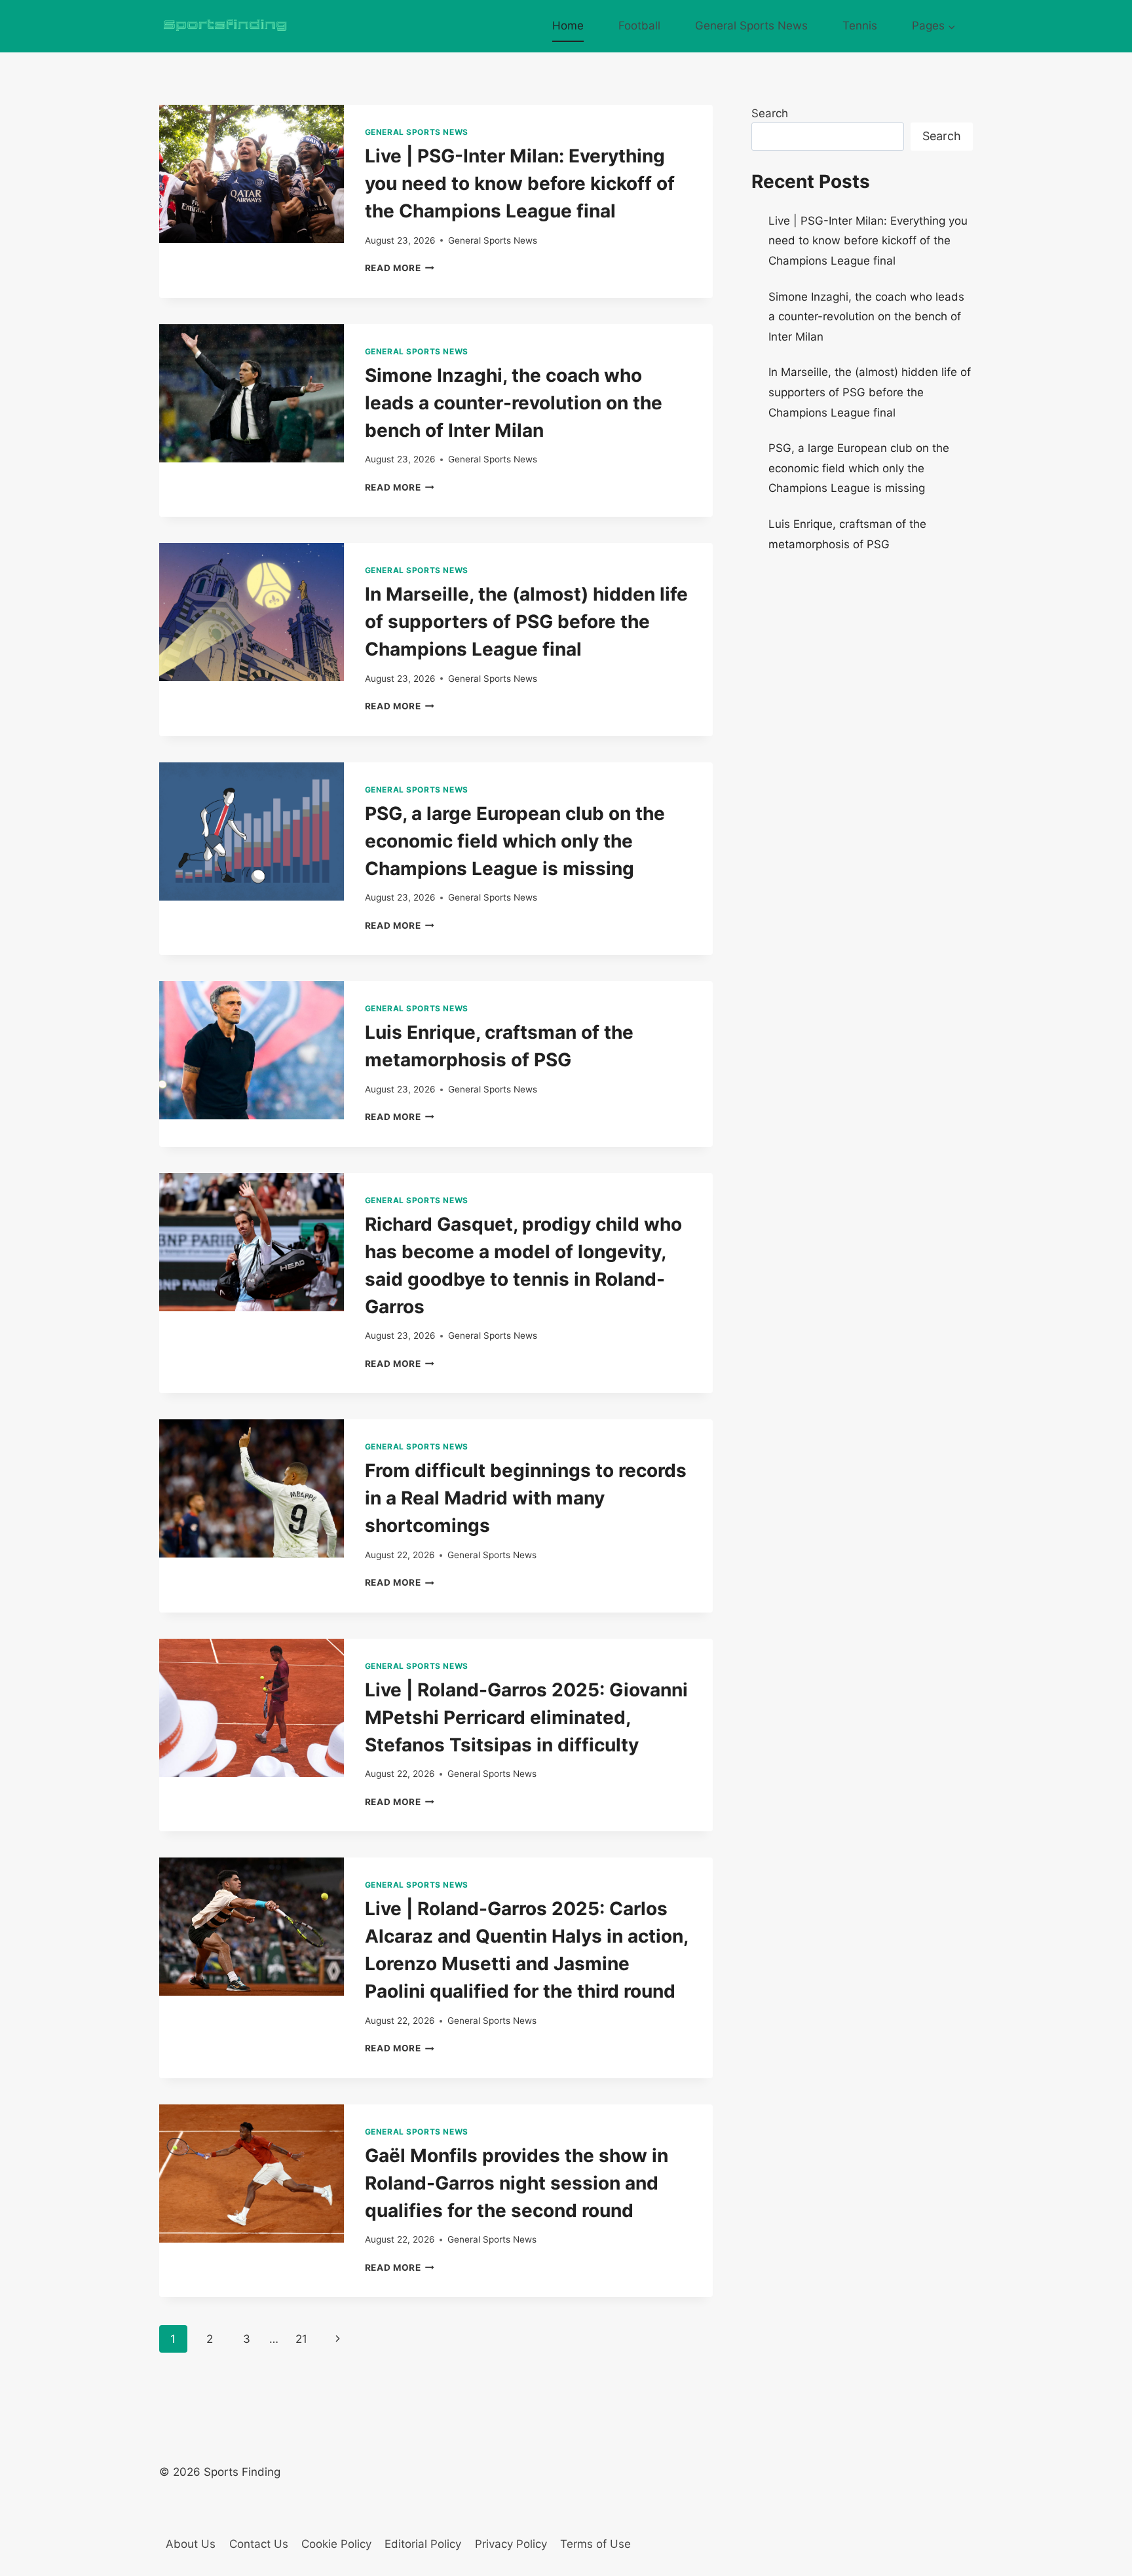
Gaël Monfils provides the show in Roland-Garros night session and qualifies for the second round (517, 2183)
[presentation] (252, 174)
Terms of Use (595, 2544)
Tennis (860, 26)
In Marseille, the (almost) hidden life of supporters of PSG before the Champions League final (526, 622)
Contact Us (259, 2544)
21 (301, 2339)
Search (770, 113)
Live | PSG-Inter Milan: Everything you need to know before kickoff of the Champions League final (520, 183)
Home (568, 26)
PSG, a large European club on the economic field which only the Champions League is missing (515, 841)
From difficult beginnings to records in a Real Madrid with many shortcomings (526, 1498)
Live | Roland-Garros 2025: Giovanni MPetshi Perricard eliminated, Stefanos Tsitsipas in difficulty (526, 1717)
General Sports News (751, 26)
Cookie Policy (336, 2544)
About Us (191, 2544)
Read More (400, 268)
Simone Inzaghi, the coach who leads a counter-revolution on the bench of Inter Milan (514, 403)
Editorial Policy (423, 2544)
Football (639, 26)
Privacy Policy (511, 2544)
